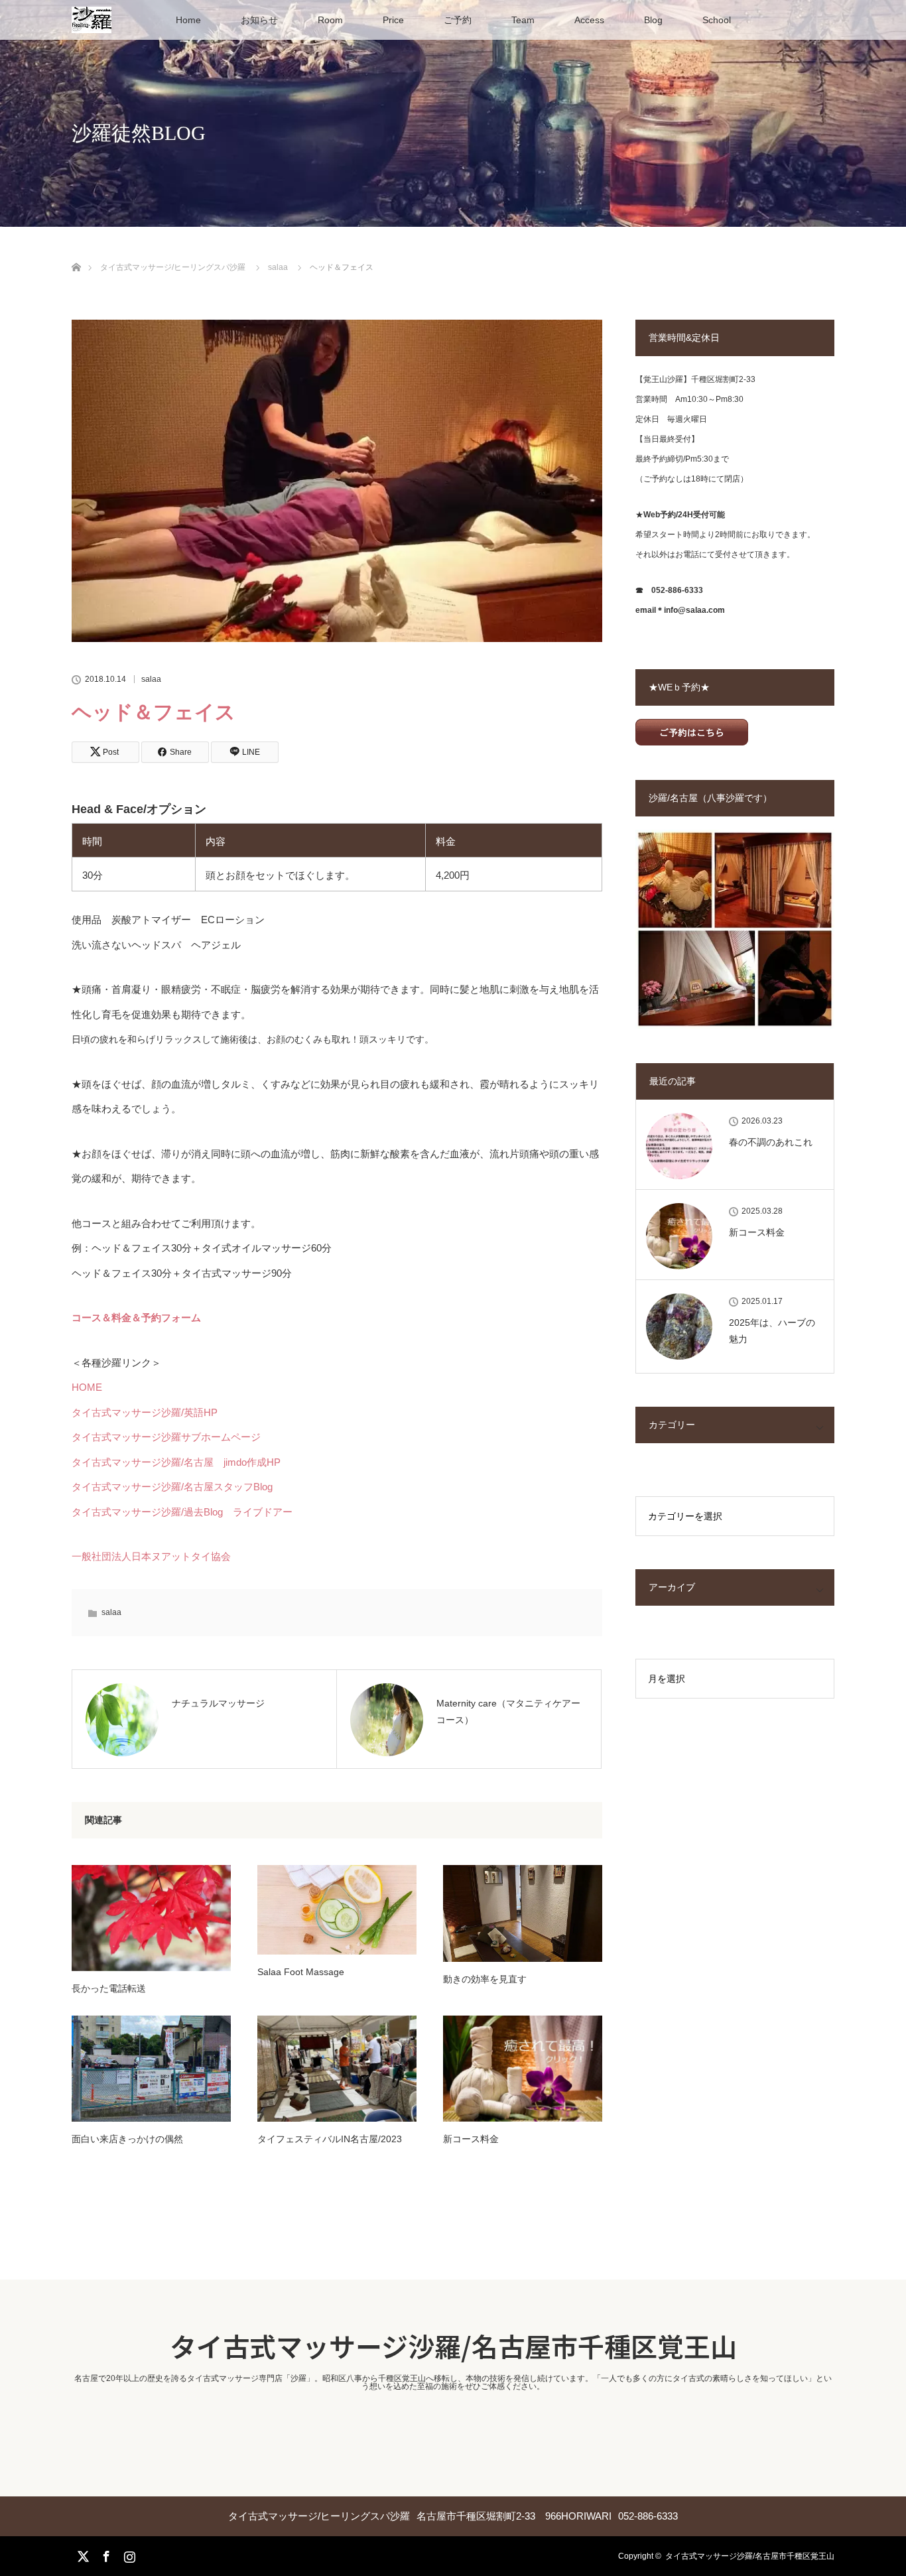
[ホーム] (76, 252)
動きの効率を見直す (485, 1979)
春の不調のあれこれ (771, 1142)
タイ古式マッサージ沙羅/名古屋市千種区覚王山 (453, 2346)
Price (393, 20)
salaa (151, 679)
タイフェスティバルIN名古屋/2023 (330, 2139)
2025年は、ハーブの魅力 (772, 1331)
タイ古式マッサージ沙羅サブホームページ (166, 1437)
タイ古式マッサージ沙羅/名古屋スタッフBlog (172, 1487)
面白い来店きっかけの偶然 (127, 2139)
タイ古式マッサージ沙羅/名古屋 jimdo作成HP (176, 1462)
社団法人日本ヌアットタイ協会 (161, 1556)
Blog (653, 20)
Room (330, 20)
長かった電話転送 (109, 1988)
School (717, 20)
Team (523, 20)
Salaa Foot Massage (301, 1972)
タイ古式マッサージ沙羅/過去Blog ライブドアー (182, 1512)
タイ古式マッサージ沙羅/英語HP (145, 1412)
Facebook (105, 2554)
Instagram (128, 2554)
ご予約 (458, 20)
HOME (87, 1387)
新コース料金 (471, 2139)
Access (589, 20)
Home (188, 20)
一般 (82, 1556)
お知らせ (259, 20)
